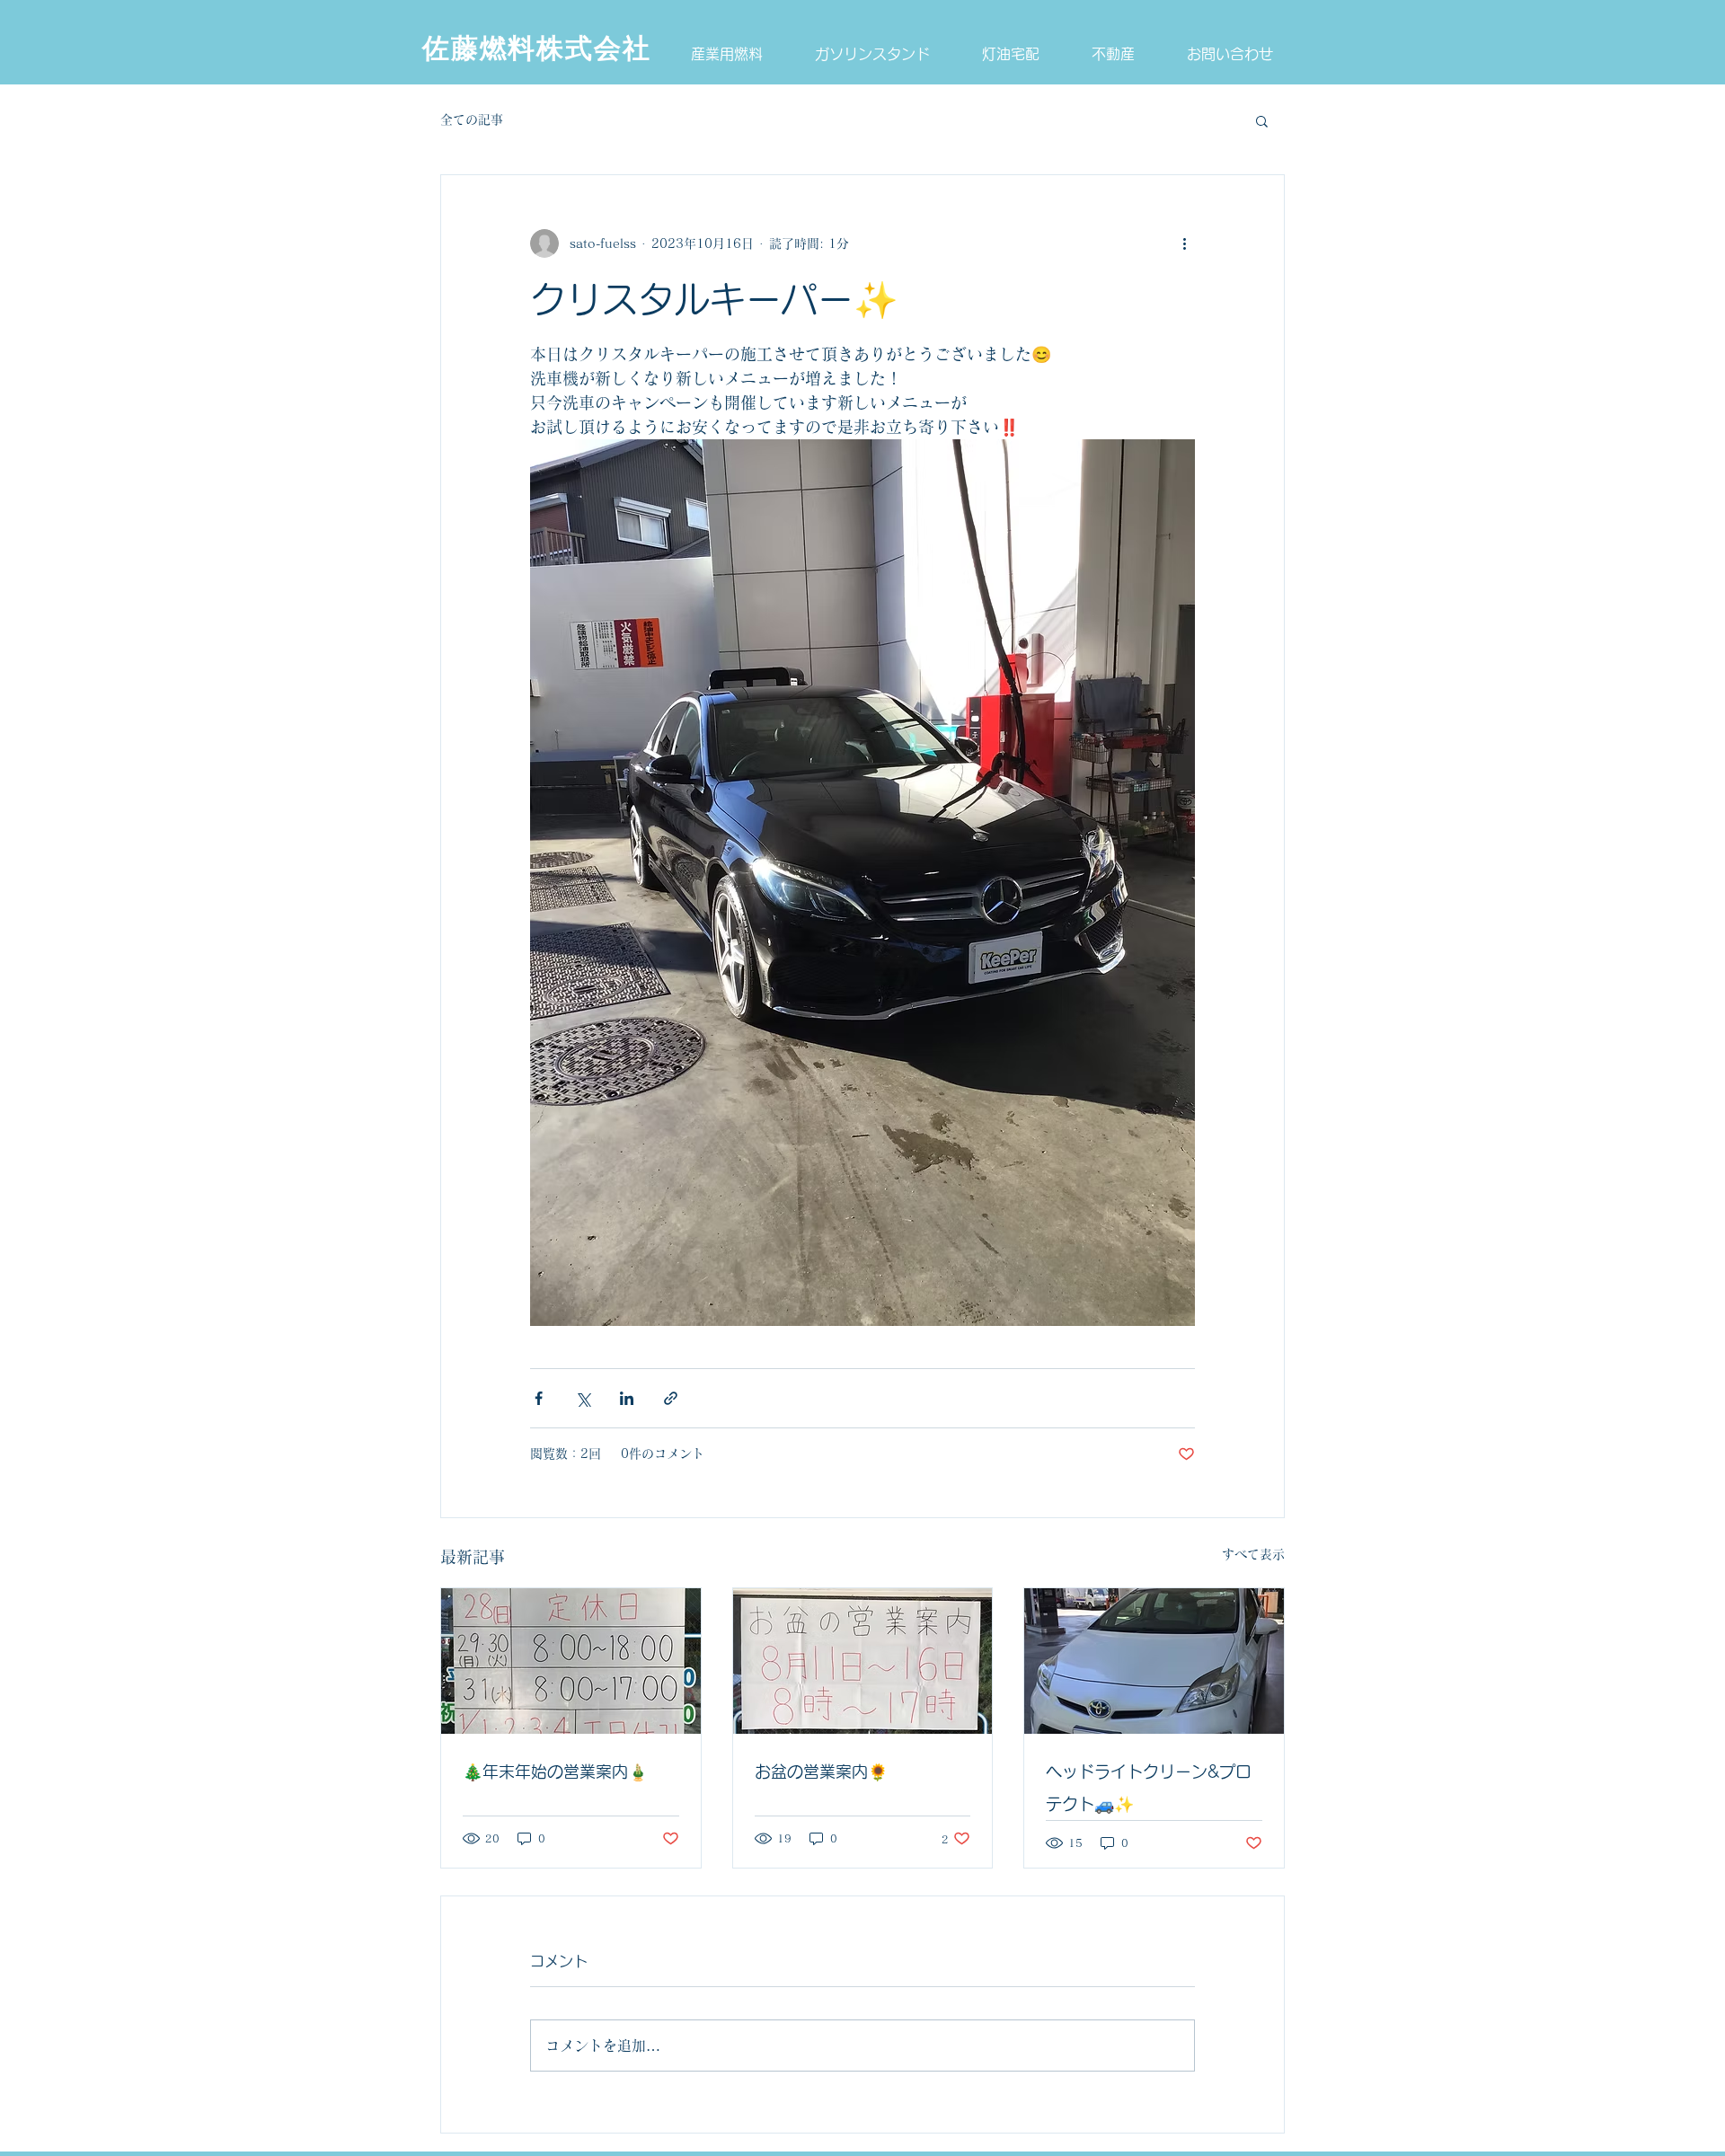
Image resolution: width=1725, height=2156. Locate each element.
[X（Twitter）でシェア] (583, 1398)
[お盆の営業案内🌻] (863, 1661)
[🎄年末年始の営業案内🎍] (571, 1661)
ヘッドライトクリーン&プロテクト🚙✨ (1149, 1788)
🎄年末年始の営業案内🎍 (555, 1772)
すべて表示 (1253, 1554)
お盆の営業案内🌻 (821, 1772)
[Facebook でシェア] (539, 1398)
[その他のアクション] (1184, 243)
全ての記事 (472, 119)
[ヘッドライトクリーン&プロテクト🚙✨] (1154, 1661)
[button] (1262, 120)
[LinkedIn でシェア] (627, 1398)
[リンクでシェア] (671, 1398)
